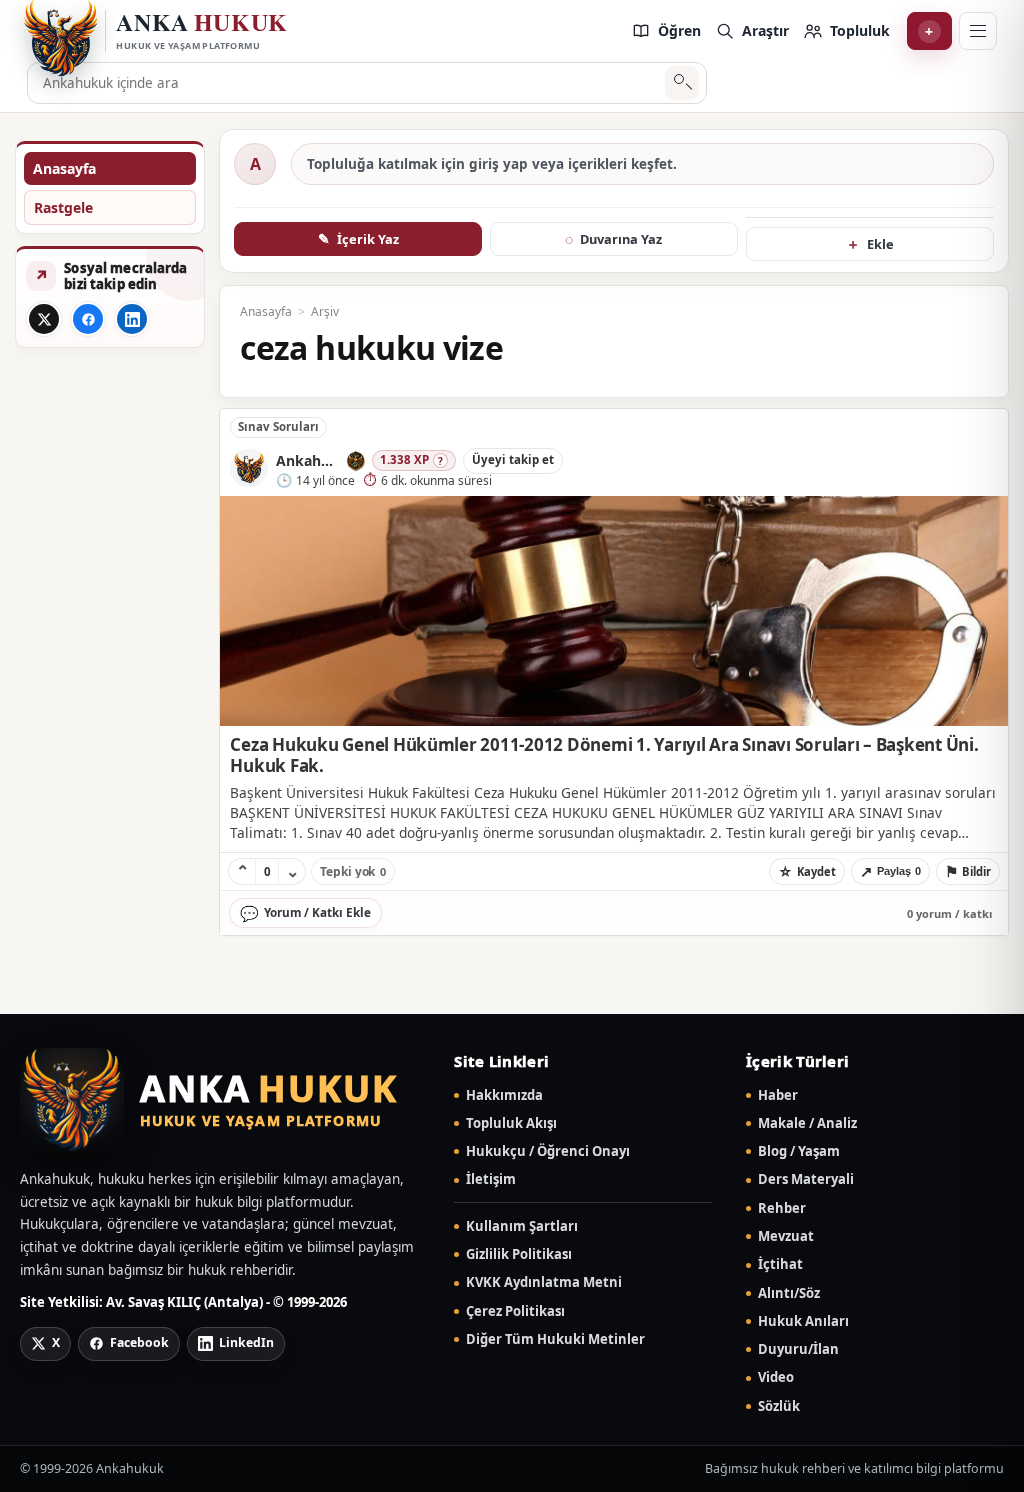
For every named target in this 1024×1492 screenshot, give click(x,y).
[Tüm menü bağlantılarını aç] (978, 31)
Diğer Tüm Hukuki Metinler (555, 1339)
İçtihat (780, 1264)
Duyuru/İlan (798, 1349)
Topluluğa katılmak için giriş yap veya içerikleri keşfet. (492, 164)
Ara (682, 83)
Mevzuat (786, 1236)
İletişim (491, 1179)
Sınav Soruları (278, 426)
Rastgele (63, 207)
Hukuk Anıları (803, 1321)
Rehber (782, 1208)
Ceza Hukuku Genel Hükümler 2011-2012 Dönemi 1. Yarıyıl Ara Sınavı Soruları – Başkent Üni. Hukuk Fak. (604, 755)
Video (776, 1377)
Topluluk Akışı (511, 1123)
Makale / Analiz (807, 1123)
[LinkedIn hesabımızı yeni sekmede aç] (132, 319)
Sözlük (779, 1406)
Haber (778, 1095)
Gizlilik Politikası (519, 1254)
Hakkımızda (504, 1095)
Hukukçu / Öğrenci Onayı (548, 1151)
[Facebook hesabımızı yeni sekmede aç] (88, 319)
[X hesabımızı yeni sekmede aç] (44, 319)
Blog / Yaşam (799, 1151)
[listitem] (666, 31)
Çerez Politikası (515, 1311)
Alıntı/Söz (789, 1293)
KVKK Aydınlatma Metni (544, 1282)
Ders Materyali (806, 1179)
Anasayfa (64, 168)
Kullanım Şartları (522, 1226)
